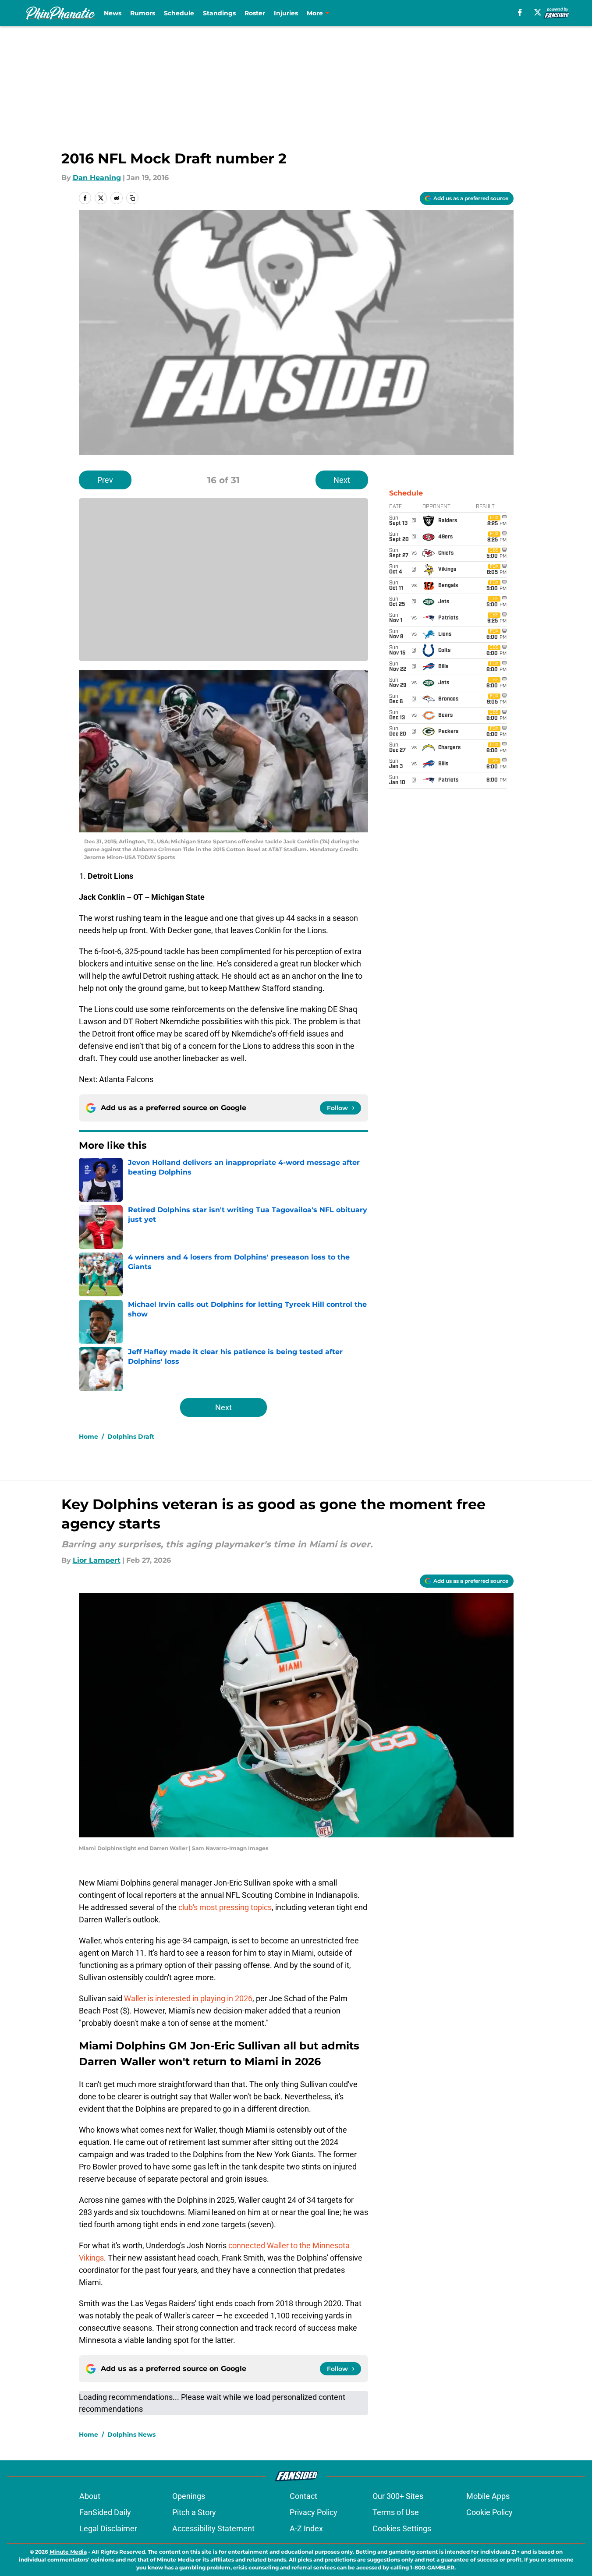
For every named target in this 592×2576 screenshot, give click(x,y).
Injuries (286, 13)
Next (342, 480)
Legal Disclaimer (108, 2528)
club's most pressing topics (225, 1907)
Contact (303, 2496)
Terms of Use (396, 2512)
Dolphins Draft (131, 1437)
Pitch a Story (194, 2512)
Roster (255, 13)
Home (89, 1437)
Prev (105, 480)
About (90, 2496)
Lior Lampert (97, 1560)
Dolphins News (131, 2434)
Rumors (143, 13)
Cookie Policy (489, 2512)
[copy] (132, 198)
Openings (189, 2496)
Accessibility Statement (213, 2528)
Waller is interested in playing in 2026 (188, 1998)
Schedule (179, 13)
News (113, 13)
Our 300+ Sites (398, 2496)
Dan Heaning (97, 178)
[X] (538, 12)
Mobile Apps (488, 2496)
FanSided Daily (105, 2512)
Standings (219, 13)
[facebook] (520, 12)
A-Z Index (306, 2528)
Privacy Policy (314, 2512)
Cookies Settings (402, 2528)
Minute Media (68, 2552)
